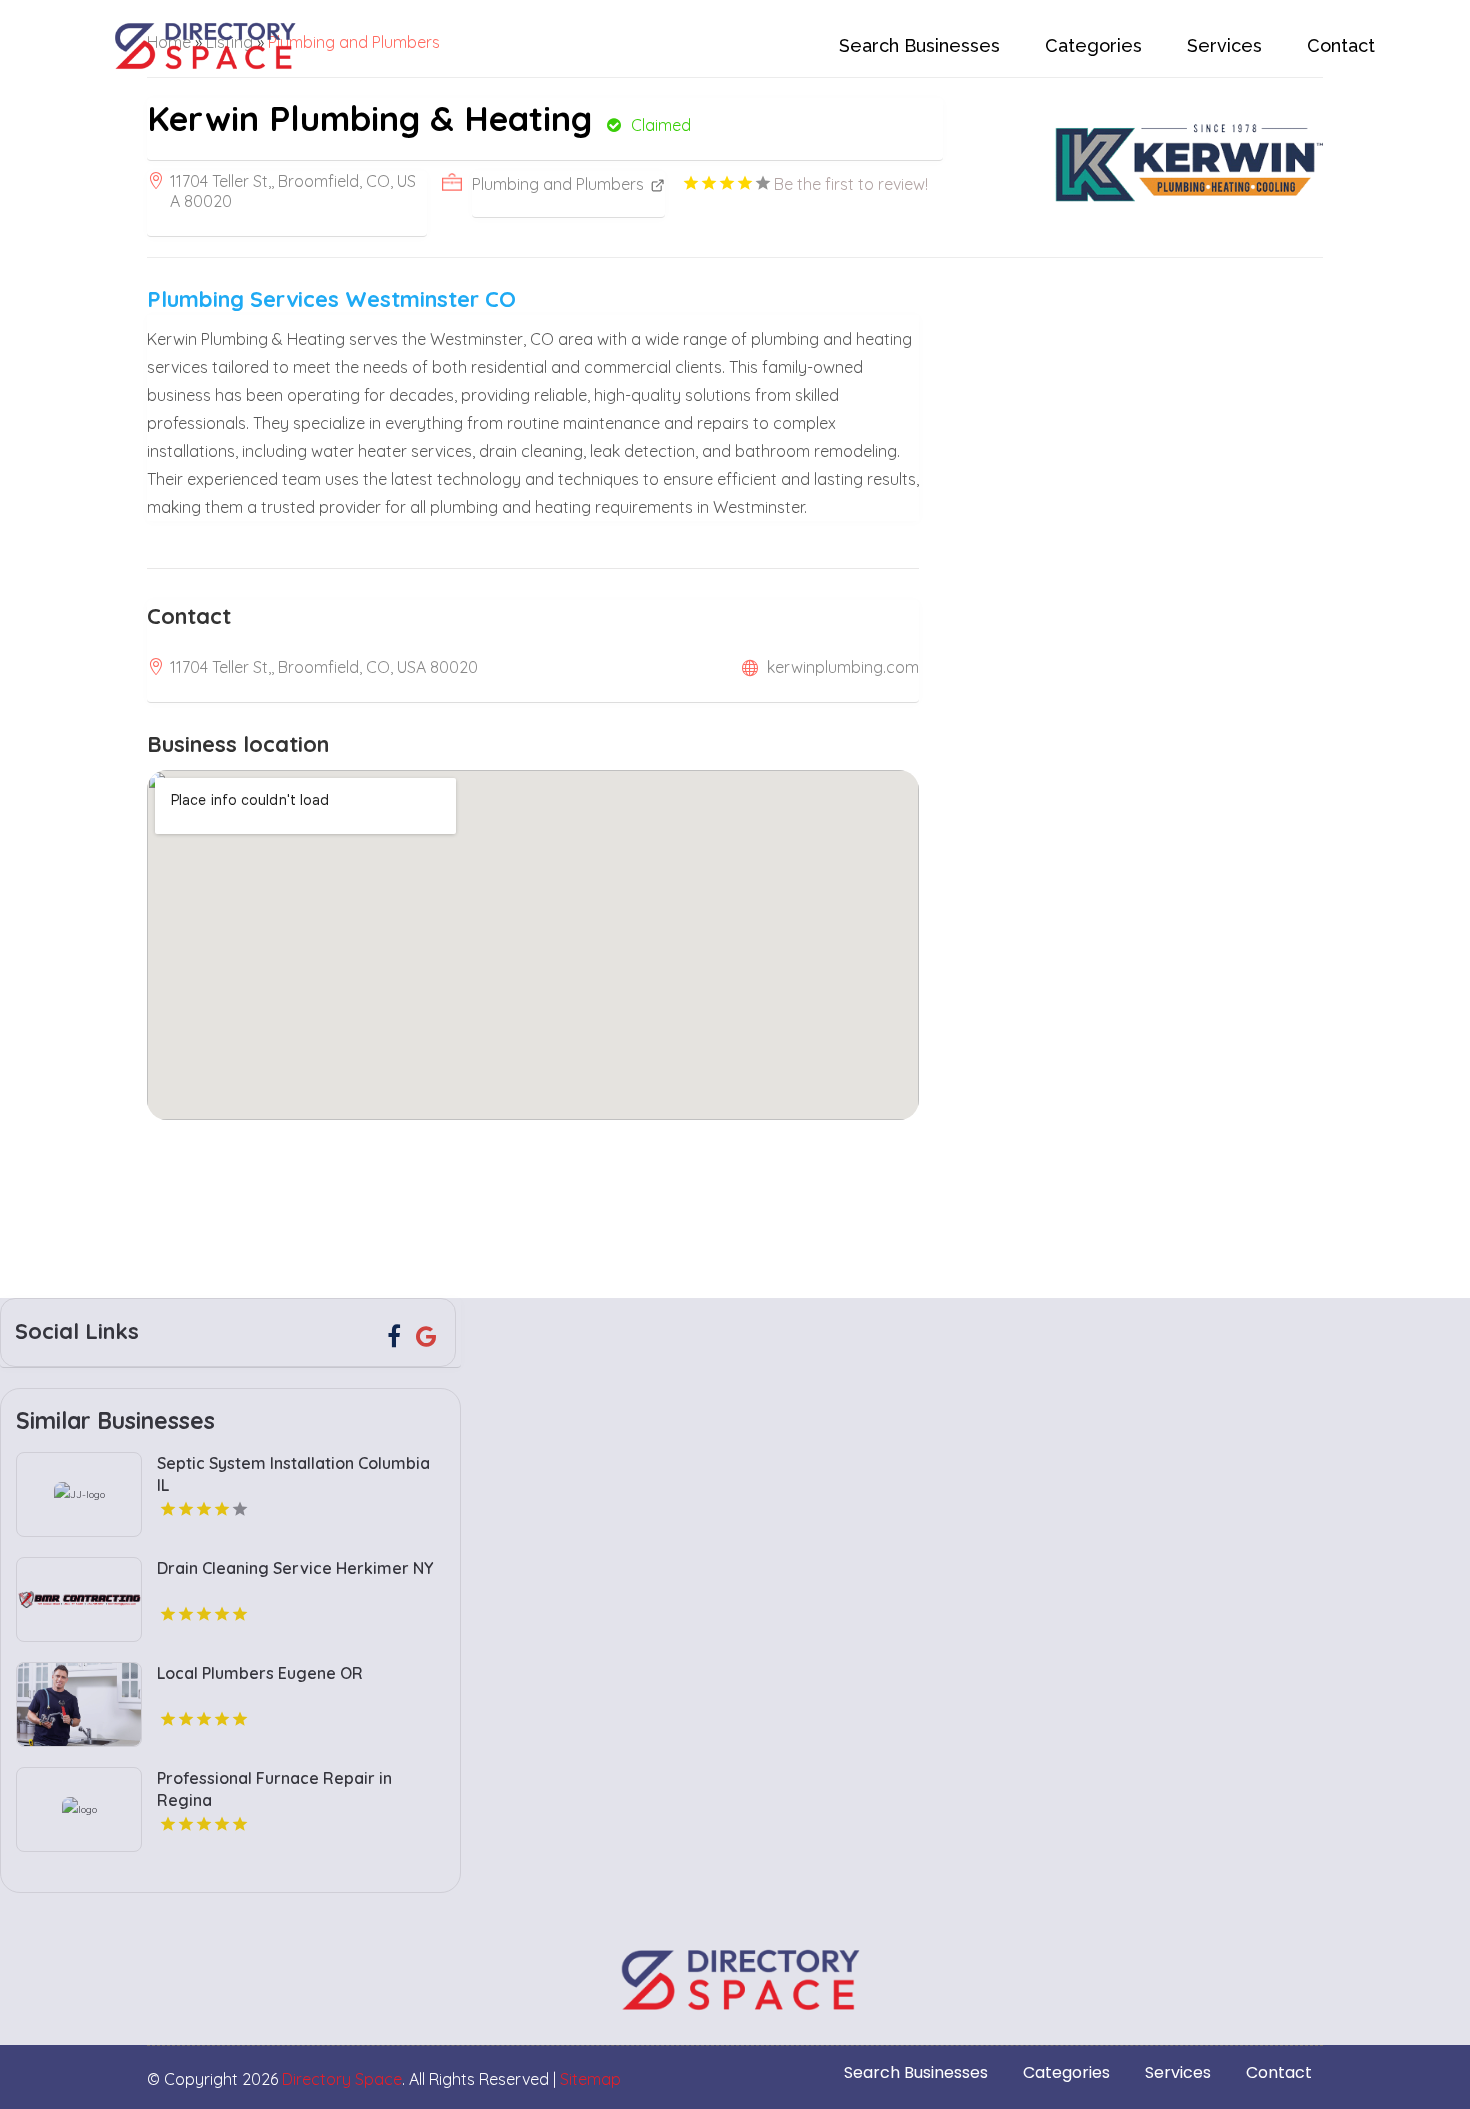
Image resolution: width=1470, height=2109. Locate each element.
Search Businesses (919, 45)
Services (1224, 45)
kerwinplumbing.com (843, 667)
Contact (1341, 45)
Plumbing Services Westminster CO (331, 299)
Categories (1093, 45)
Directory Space (342, 2079)
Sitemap (590, 2079)
